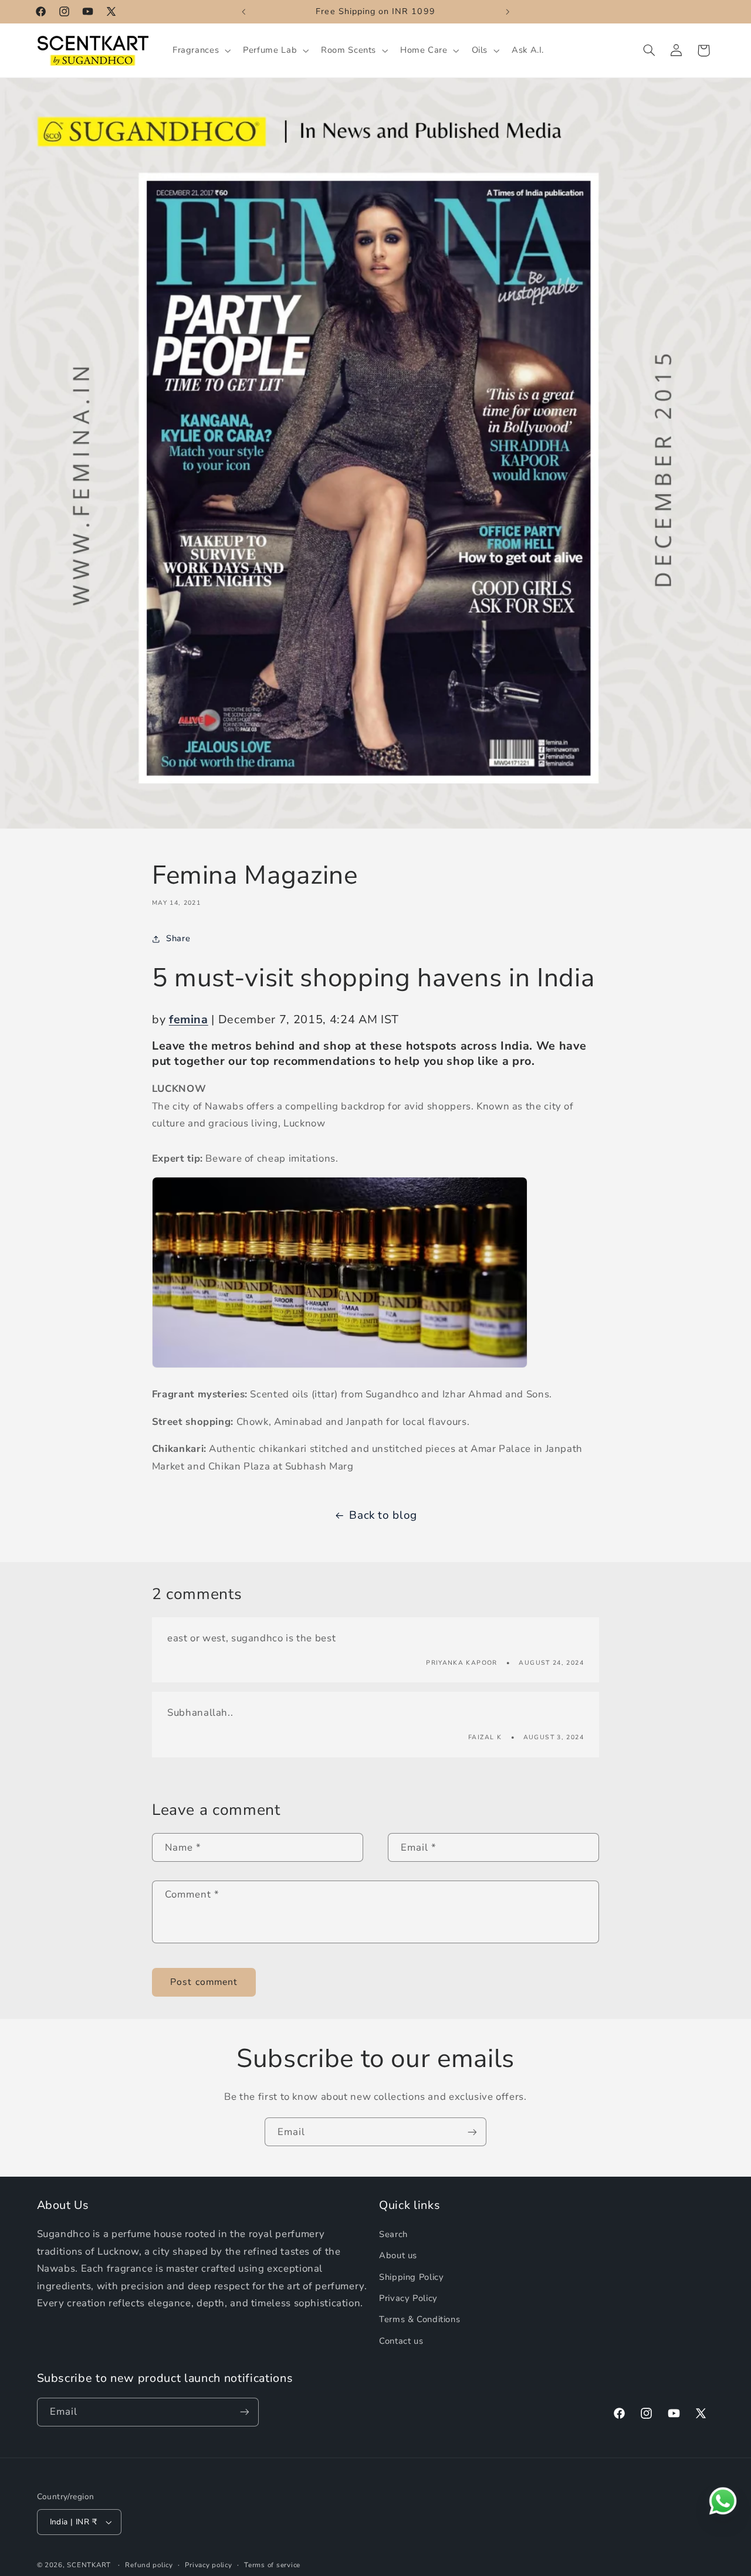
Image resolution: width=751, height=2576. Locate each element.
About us (398, 2255)
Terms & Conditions (420, 2320)
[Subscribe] (472, 2132)
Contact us (401, 2341)
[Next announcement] (508, 12)
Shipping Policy (411, 2277)
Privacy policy (208, 2565)
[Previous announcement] (243, 12)
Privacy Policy (408, 2298)
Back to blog (383, 1515)
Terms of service (272, 2565)
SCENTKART (89, 2565)
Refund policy (149, 2565)
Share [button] (178, 938)
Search (393, 2234)
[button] (200, 50)
